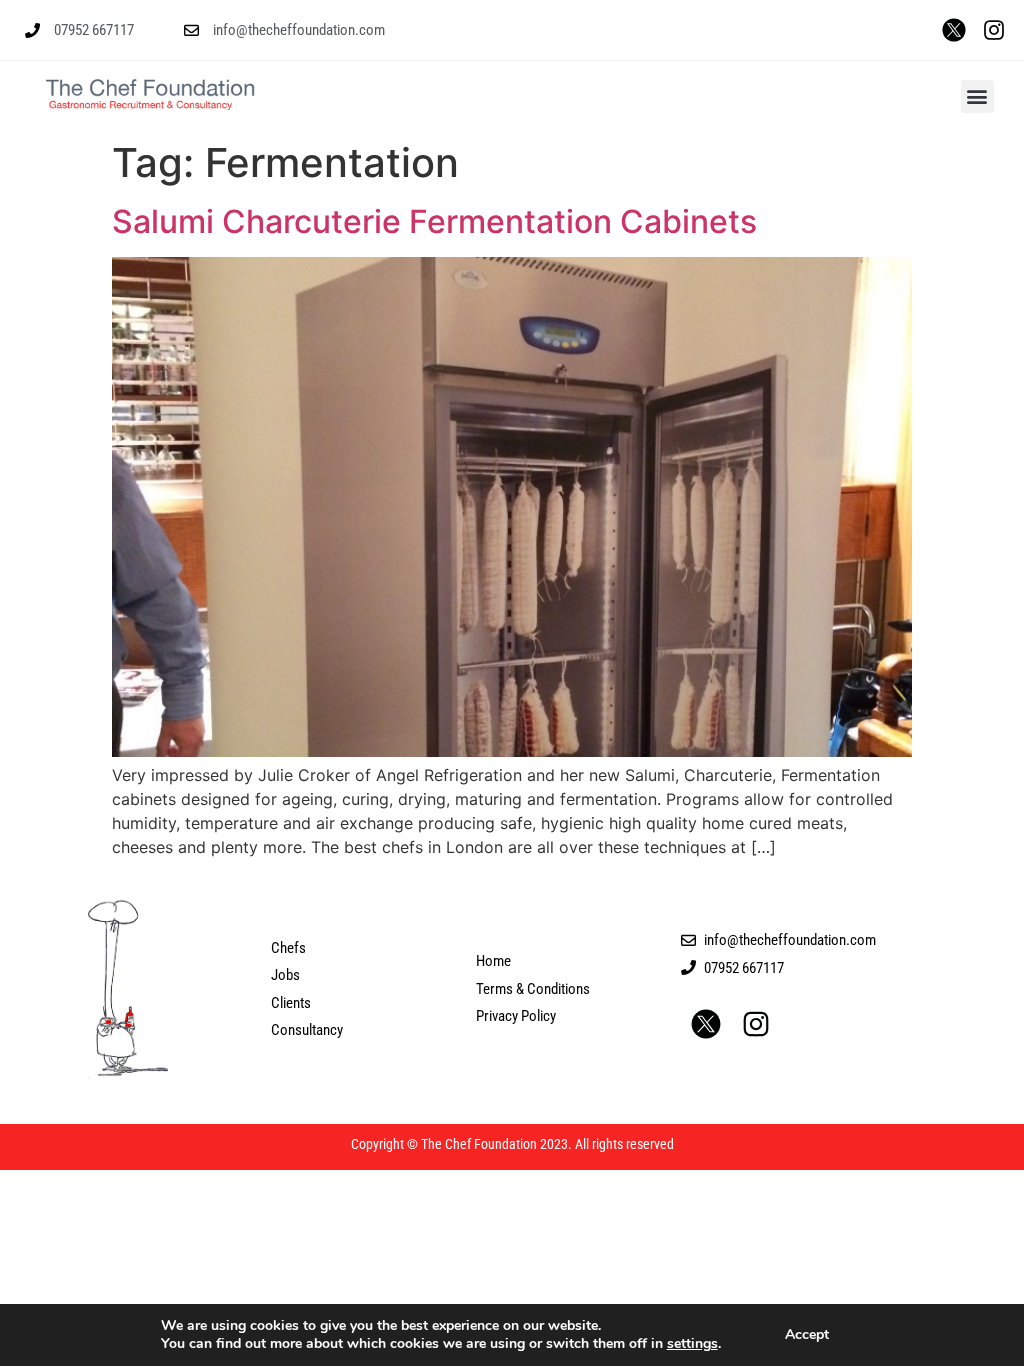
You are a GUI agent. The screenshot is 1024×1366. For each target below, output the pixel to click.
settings (692, 1344)
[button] (977, 96)
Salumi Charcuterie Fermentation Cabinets (434, 221)
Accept (807, 1334)
